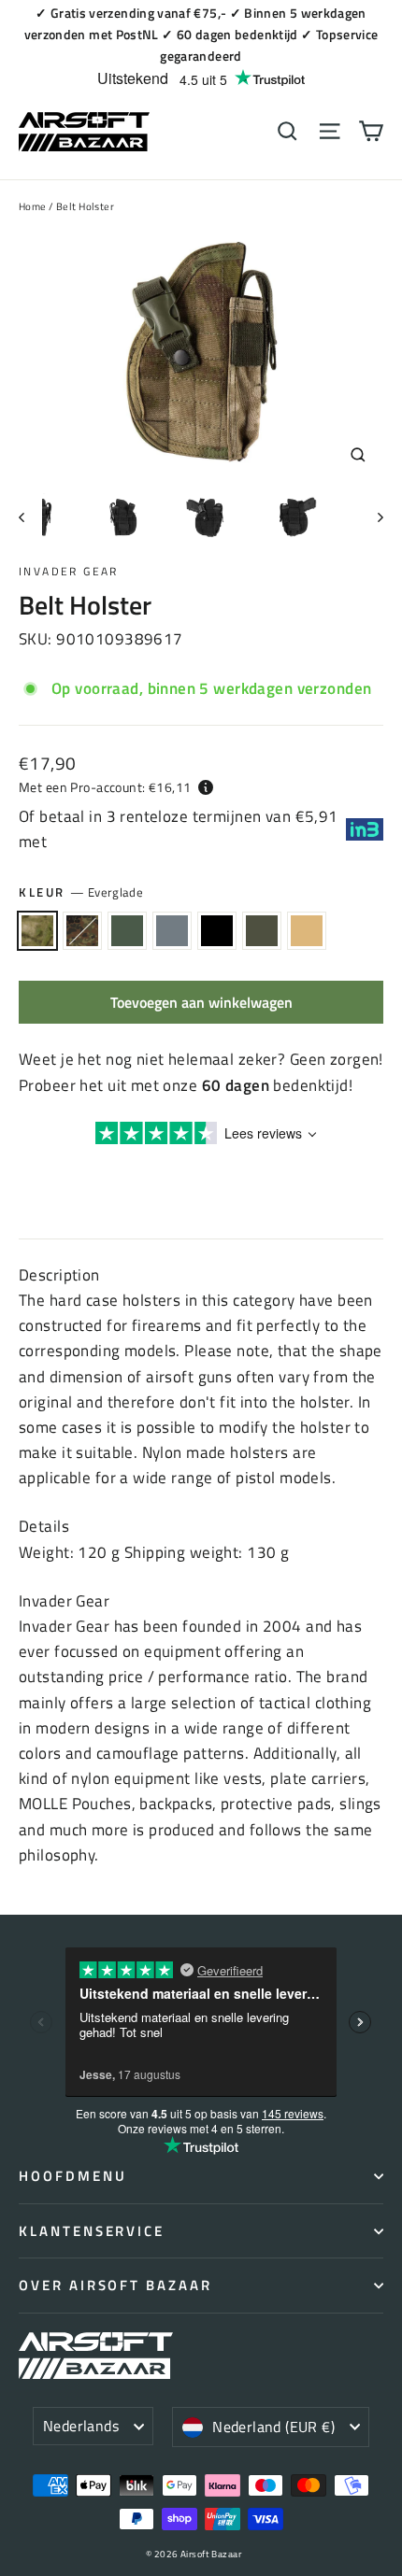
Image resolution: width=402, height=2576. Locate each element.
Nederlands (81, 2426)
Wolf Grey (172, 931)
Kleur (81, 892)
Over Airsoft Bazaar (115, 2285)
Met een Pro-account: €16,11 (105, 787)
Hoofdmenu (72, 2176)
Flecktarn (82, 931)
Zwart (217, 931)
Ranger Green (127, 931)
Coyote (307, 931)
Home (33, 206)
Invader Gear (69, 571)
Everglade (37, 931)
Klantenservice (92, 2231)
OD (262, 931)
